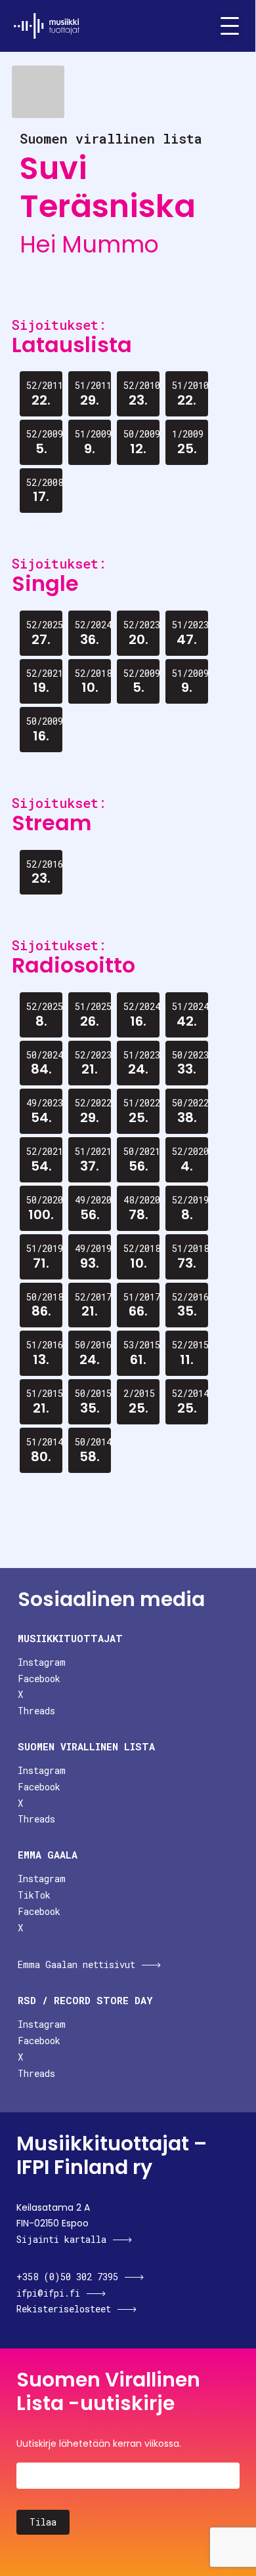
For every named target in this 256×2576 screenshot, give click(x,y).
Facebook (39, 1679)
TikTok (34, 1895)
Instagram (42, 1662)
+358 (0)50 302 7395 (67, 2277)
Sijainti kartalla (61, 2239)
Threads (36, 1711)
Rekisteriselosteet (64, 2309)
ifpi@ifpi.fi (48, 2293)
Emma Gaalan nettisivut (76, 1964)
